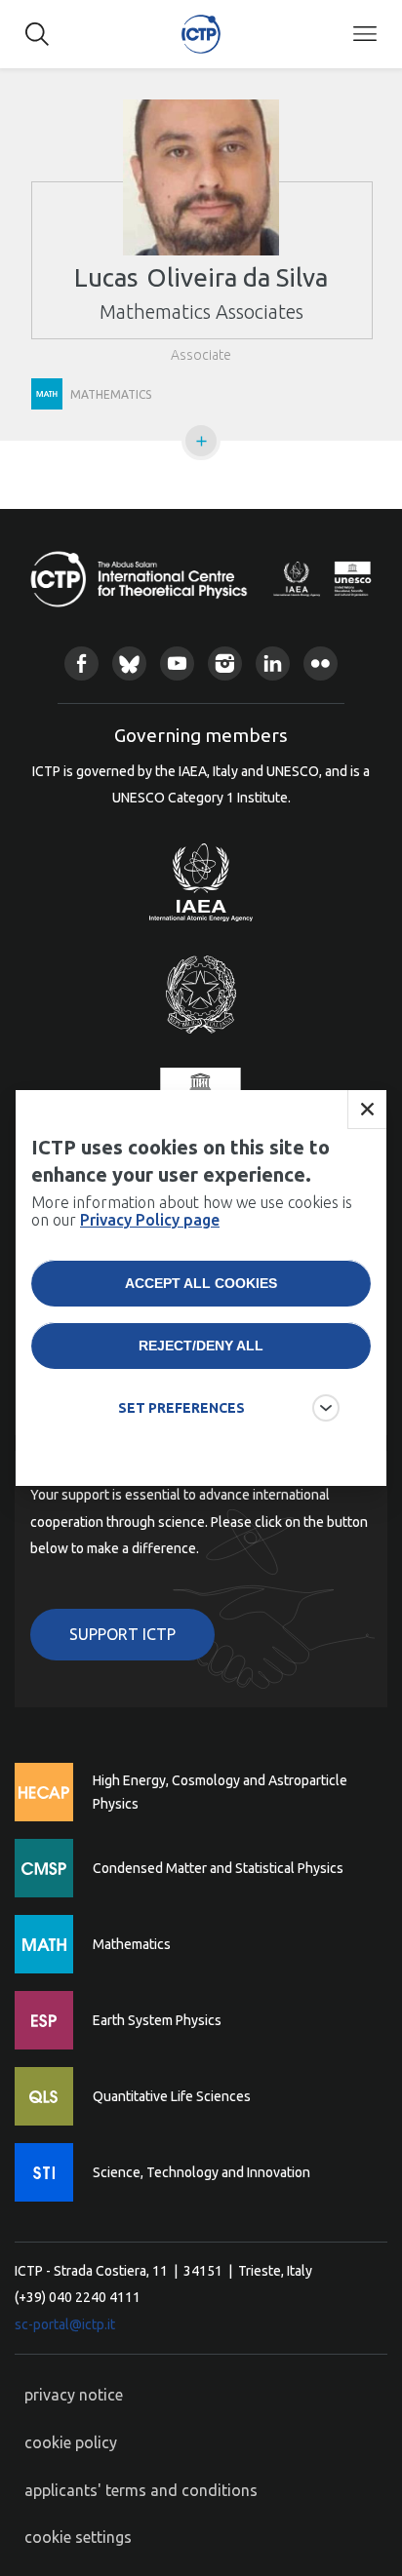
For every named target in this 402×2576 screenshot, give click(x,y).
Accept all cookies (201, 1283)
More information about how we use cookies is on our (192, 1211)
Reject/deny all (201, 1346)
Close (367, 1110)
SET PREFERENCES (181, 1408)
